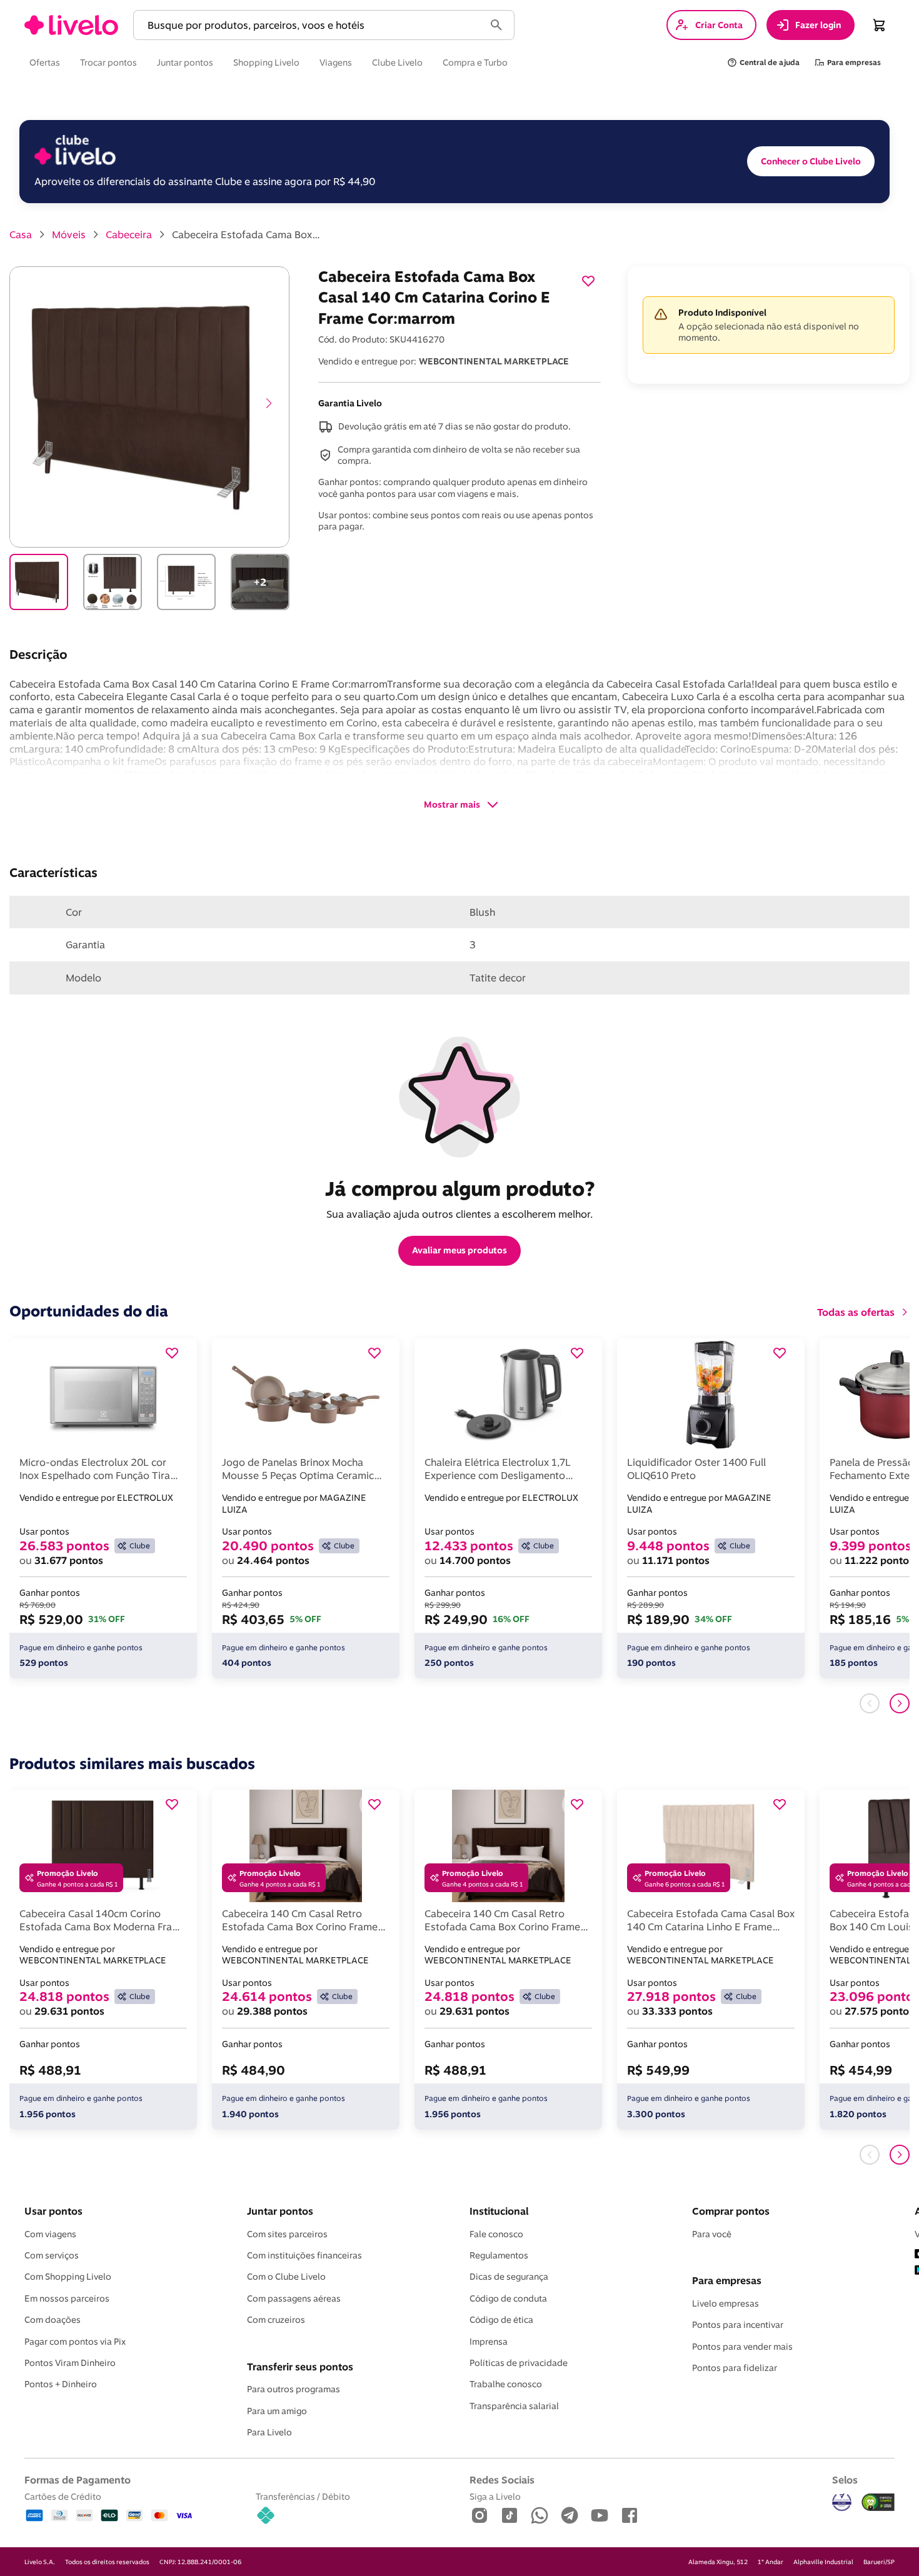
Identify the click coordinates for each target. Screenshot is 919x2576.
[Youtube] (600, 2516)
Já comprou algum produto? (460, 1188)
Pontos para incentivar (738, 2325)
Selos (845, 2480)
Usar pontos (53, 2211)
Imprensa (489, 2342)
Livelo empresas (726, 2303)
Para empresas (727, 2280)
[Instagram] (480, 2516)
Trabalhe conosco (506, 2384)
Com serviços (52, 2255)
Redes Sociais (502, 2480)
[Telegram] (570, 2516)
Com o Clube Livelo (286, 2277)
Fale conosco (496, 2234)
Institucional (499, 2211)
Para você (712, 2234)
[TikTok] (510, 2516)
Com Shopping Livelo (68, 2277)
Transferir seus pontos (300, 2367)
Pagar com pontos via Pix (75, 2342)
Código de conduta (508, 2298)
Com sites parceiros (287, 2234)
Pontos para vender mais (742, 2347)
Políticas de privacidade (519, 2363)
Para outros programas (294, 2389)
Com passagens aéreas (294, 2298)
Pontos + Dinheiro (61, 2384)
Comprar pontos (731, 2211)
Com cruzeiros (276, 2320)
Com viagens (50, 2234)
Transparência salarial (514, 2406)
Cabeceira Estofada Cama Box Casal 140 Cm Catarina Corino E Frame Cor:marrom (247, 234)
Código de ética (501, 2320)
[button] (311, 25)
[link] (71, 25)
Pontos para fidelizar (735, 2368)
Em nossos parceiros (67, 2298)
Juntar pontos (280, 2211)
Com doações (53, 2320)
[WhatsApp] (540, 2516)
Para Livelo (269, 2432)
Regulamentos (499, 2255)
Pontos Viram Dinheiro (70, 2363)
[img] (878, 2502)
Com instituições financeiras (304, 2255)
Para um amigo (277, 2411)
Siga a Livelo (495, 2496)
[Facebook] (630, 2516)
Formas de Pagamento (78, 2480)
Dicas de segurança (509, 2277)
